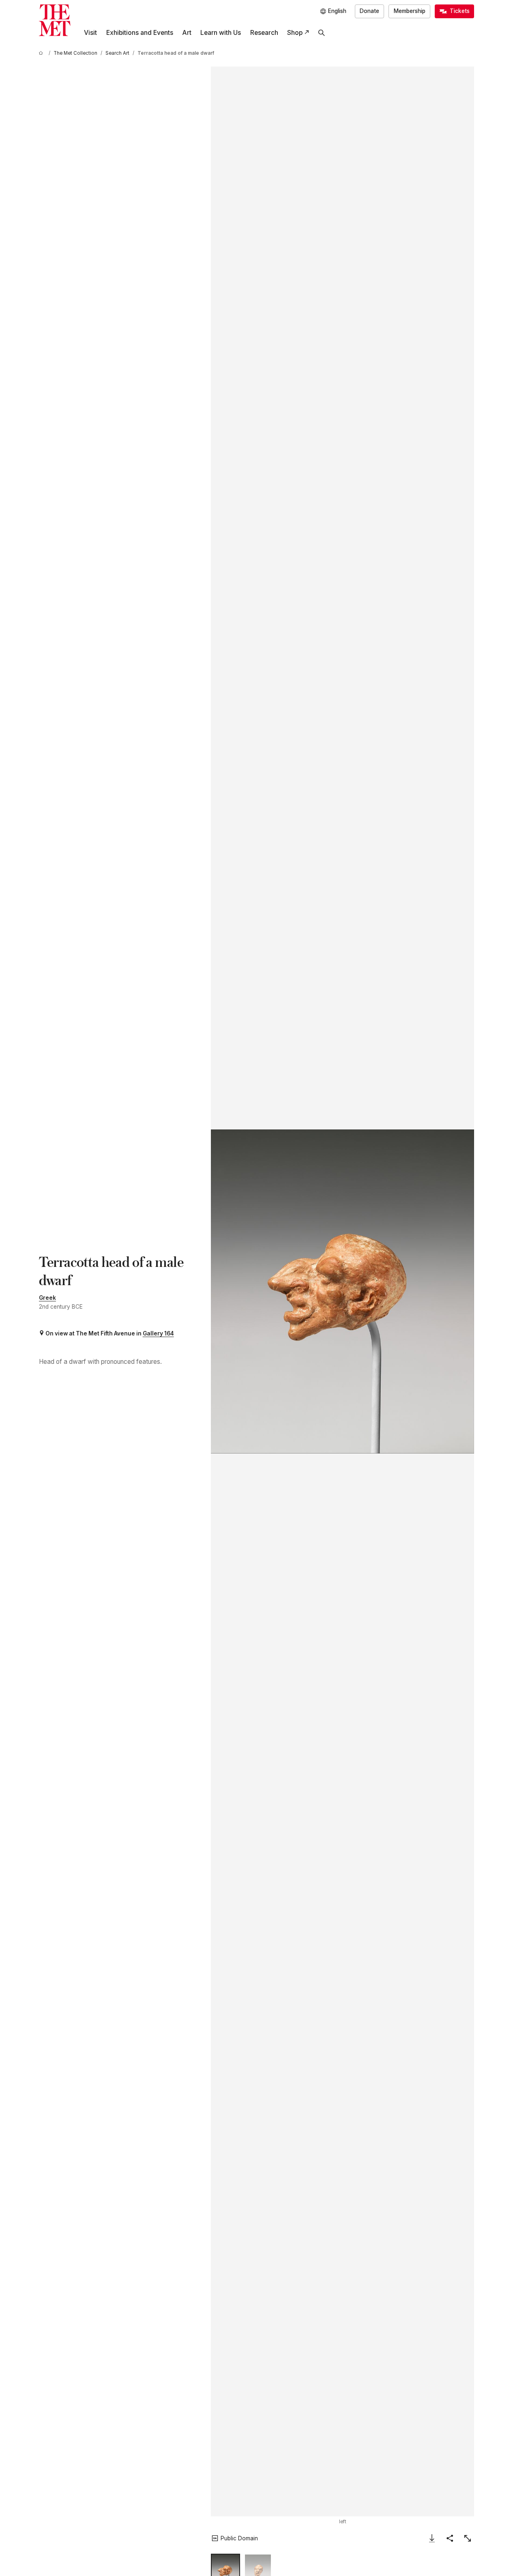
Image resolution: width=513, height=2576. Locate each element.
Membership (410, 11)
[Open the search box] (322, 33)
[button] (342, 1291)
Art (187, 33)
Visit (90, 33)
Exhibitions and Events (140, 33)
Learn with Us (221, 33)
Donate (369, 11)
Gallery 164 (158, 1333)
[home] (42, 53)
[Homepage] (55, 20)
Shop (295, 33)
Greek (47, 1298)
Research (264, 33)
